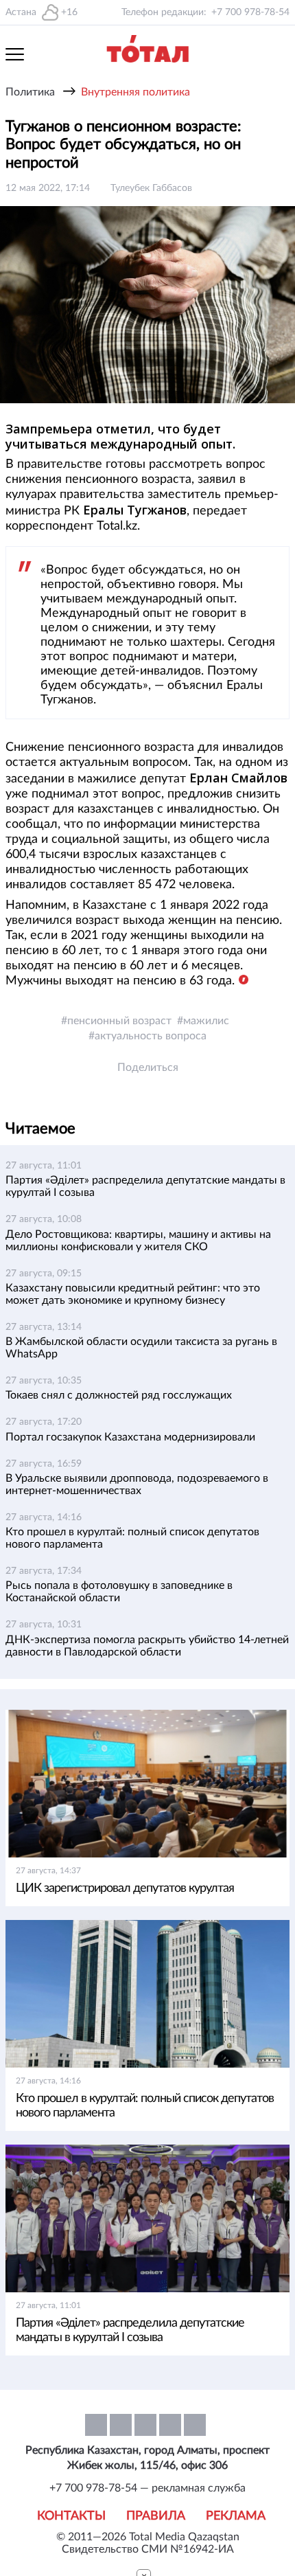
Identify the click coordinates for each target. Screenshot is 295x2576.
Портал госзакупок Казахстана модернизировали (130, 1437)
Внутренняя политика (135, 92)
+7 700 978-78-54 (250, 12)
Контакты (71, 2516)
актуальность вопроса (151, 1036)
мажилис (206, 1021)
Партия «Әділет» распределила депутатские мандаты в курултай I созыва (130, 2330)
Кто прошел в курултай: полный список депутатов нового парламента (145, 2106)
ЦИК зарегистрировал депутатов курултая (125, 1888)
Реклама (236, 2516)
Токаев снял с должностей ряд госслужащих (119, 1395)
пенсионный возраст (119, 1021)
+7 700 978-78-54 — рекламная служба (147, 2488)
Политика (30, 92)
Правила (156, 2516)
